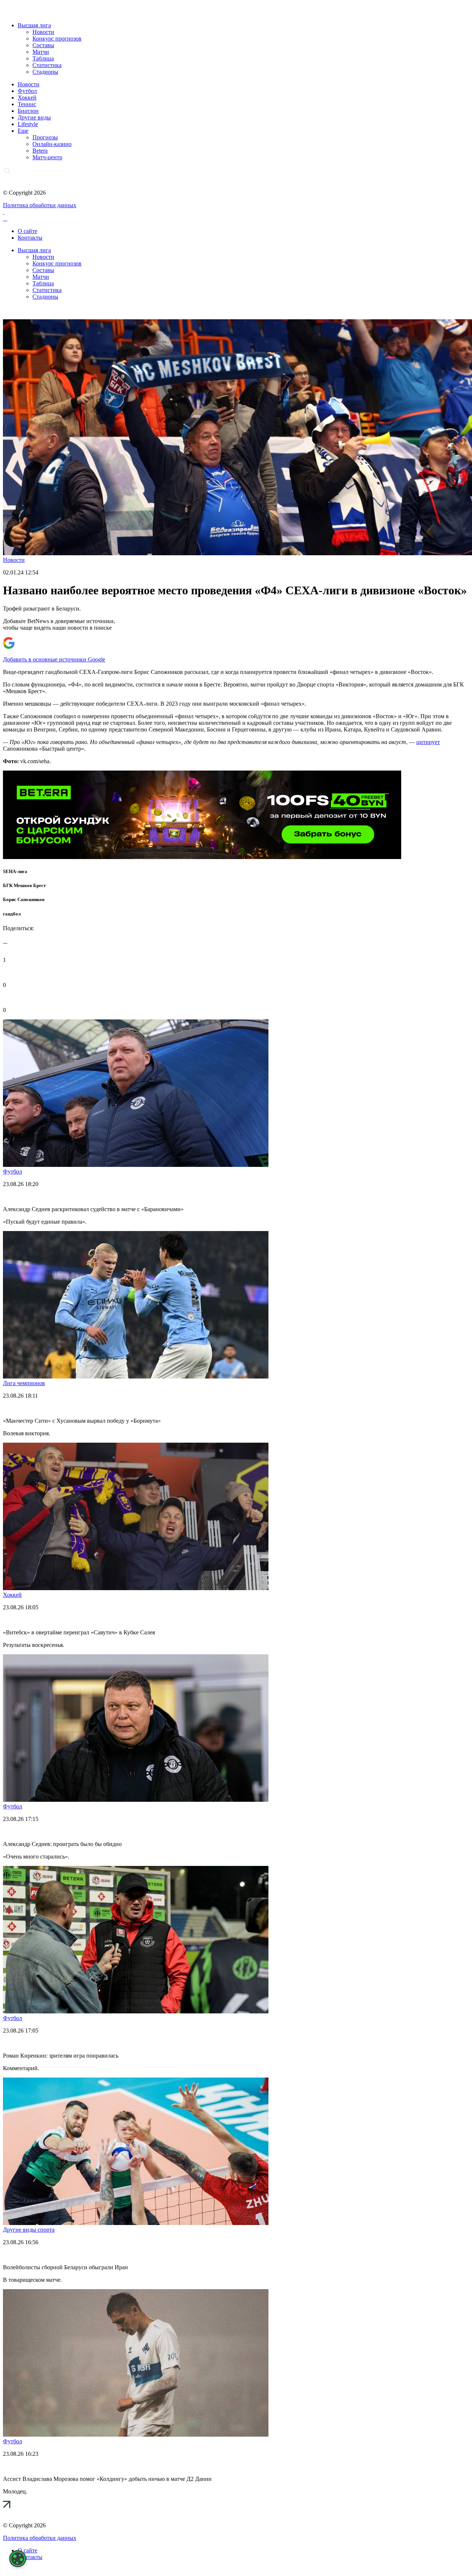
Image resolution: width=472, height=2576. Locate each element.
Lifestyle (28, 124)
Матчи (41, 52)
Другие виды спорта (29, 2230)
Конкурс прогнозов (57, 39)
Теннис (27, 104)
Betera (40, 151)
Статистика (47, 65)
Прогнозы (45, 137)
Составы (43, 45)
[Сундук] (202, 857)
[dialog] (18, 2559)
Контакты (30, 238)
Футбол (27, 91)
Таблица (43, 58)
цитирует (428, 742)
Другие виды (34, 117)
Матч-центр (47, 157)
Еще (23, 131)
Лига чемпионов (24, 1383)
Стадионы (45, 72)
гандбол (12, 914)
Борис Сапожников (24, 899)
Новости (43, 32)
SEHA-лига (15, 871)
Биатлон (28, 111)
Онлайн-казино (52, 144)
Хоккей (27, 98)
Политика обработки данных (40, 205)
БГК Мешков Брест (24, 885)
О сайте (27, 231)
